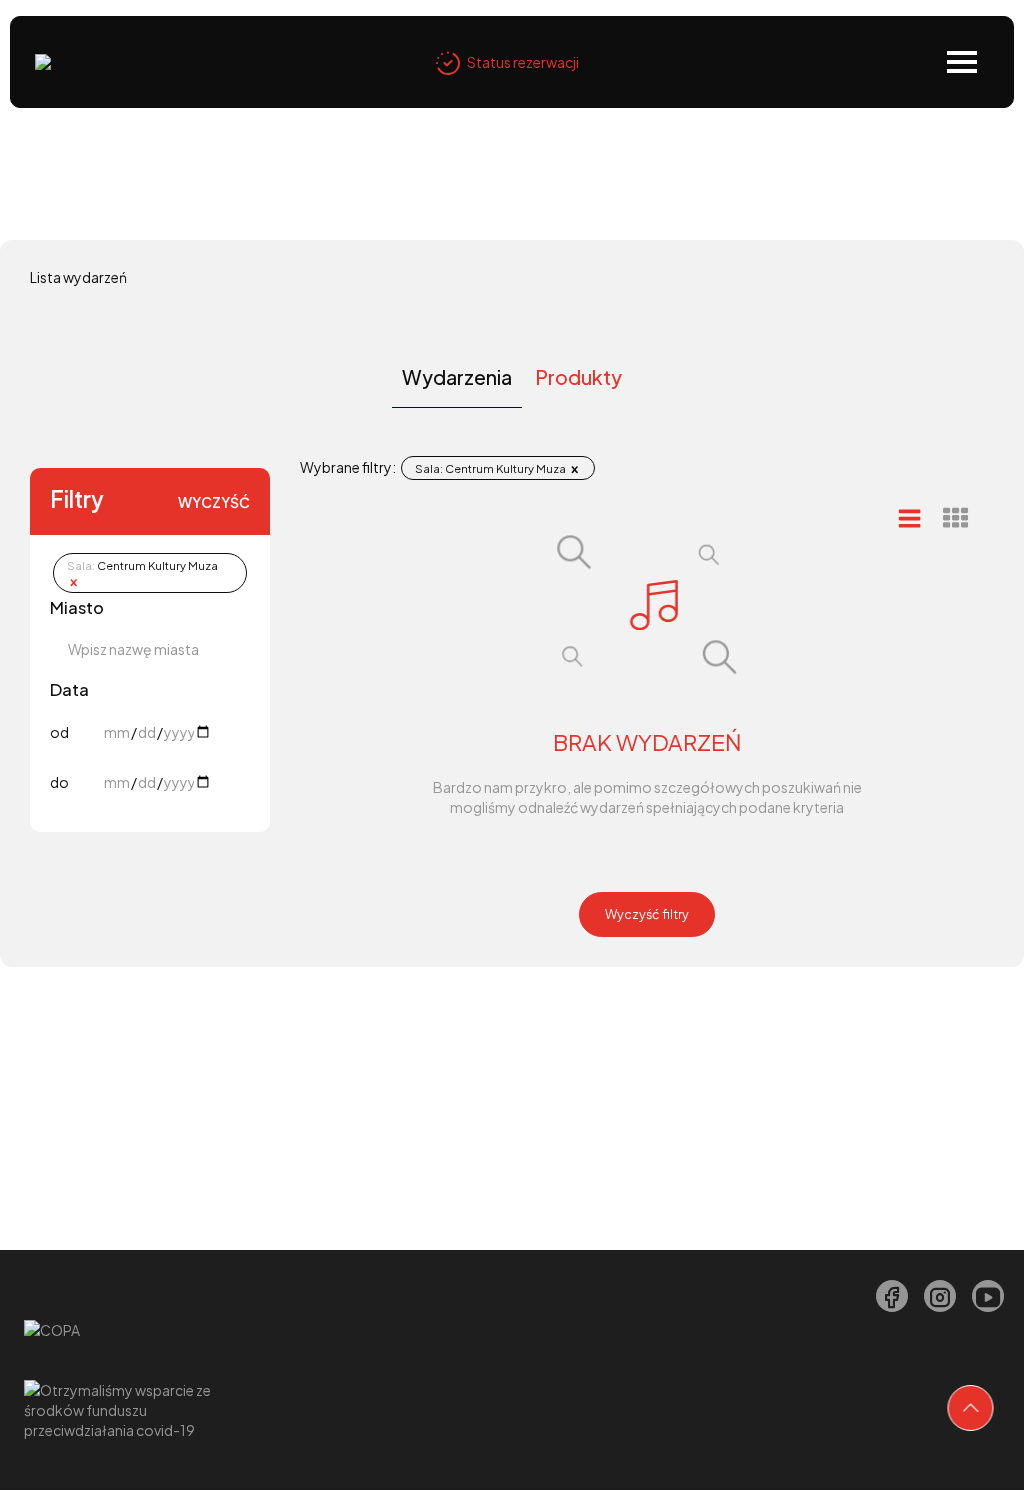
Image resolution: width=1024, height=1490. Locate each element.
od (59, 732)
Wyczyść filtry (647, 914)
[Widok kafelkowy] (956, 518)
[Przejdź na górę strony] (971, 1408)
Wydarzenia (457, 377)
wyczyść (214, 502)
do (59, 782)
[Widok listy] (910, 517)
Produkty (578, 377)
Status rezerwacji (523, 62)
